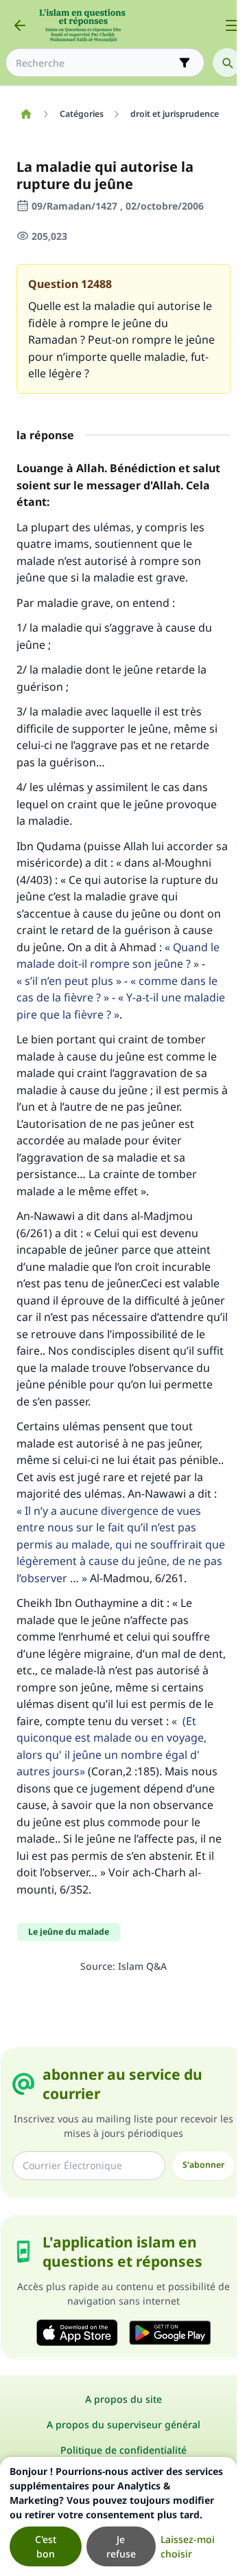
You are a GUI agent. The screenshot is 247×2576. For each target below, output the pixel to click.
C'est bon (46, 2546)
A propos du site (123, 2399)
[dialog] (118, 2517)
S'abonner (203, 2165)
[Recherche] (227, 63)
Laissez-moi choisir (188, 2546)
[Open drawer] (232, 25)
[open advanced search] (185, 63)
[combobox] (95, 63)
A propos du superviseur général (123, 2424)
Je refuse (121, 2546)
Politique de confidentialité (123, 2450)
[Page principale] (26, 114)
